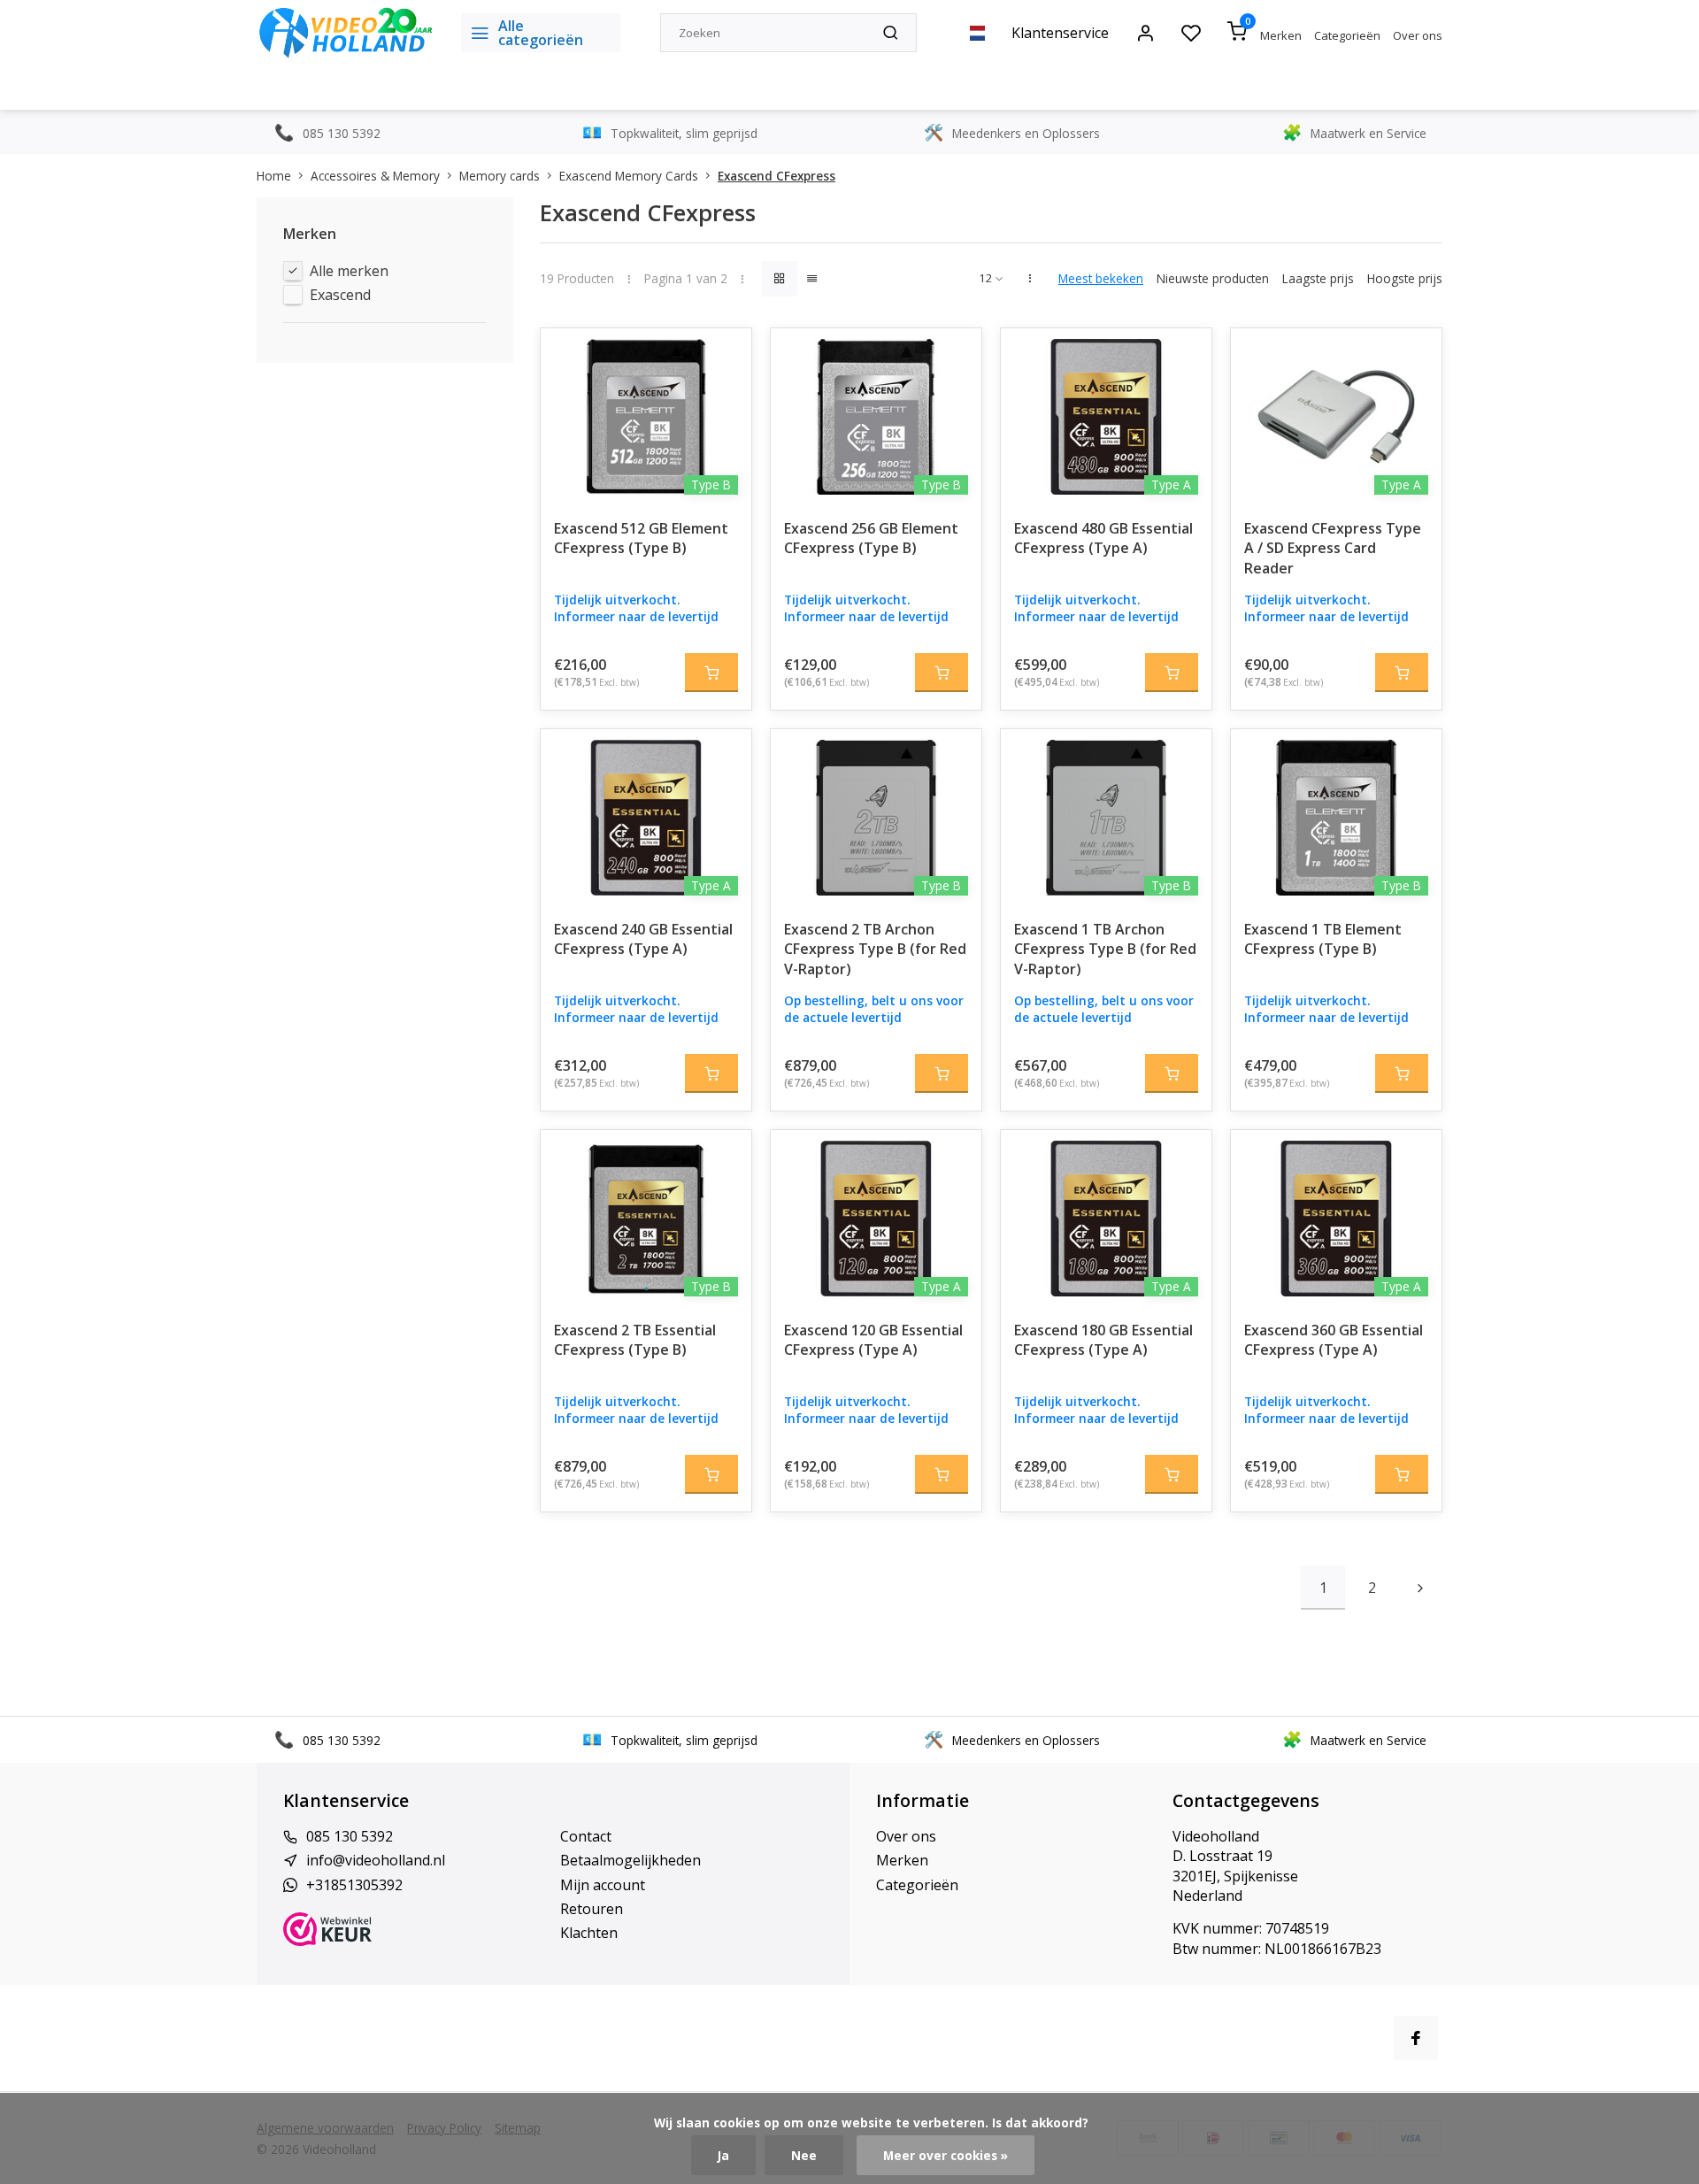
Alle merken (349, 271)
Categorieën (1347, 35)
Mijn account (603, 1885)
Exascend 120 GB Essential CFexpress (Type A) (873, 1340)
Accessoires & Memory (375, 176)
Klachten (589, 1933)
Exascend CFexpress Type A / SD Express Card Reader (1333, 548)
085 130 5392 (350, 1836)
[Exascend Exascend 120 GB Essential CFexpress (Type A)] (876, 1219)
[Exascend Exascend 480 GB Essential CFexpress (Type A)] (1106, 417)
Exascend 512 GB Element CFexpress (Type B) (641, 538)
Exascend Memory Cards (629, 176)
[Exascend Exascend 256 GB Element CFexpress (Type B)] (876, 417)
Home (274, 176)
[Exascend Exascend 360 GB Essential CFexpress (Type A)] (1336, 1219)
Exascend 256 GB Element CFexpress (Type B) (871, 538)
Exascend (340, 295)
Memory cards (500, 176)
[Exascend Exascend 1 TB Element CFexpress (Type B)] (1336, 818)
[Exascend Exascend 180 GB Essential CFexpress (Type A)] (1106, 1219)
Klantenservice (1060, 33)
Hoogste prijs (1405, 278)
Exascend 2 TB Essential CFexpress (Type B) (635, 1340)
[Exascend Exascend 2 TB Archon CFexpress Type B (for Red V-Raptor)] (876, 818)
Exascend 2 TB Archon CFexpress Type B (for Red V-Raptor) (875, 949)
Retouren (592, 1909)
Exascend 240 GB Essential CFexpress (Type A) (643, 939)
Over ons (1418, 35)
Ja (723, 2155)
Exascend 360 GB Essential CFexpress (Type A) (1334, 1340)
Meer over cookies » (946, 2155)
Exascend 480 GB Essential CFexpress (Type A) (1103, 538)
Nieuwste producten (1213, 278)
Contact (586, 1836)
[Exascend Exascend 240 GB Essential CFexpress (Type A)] (646, 818)
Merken (1281, 35)
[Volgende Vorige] (1420, 1588)
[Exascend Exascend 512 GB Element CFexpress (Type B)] (646, 417)
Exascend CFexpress (776, 176)
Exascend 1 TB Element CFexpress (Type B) (1323, 939)
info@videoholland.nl (376, 1860)
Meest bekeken (1101, 278)
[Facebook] (1416, 2038)
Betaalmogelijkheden (630, 1860)
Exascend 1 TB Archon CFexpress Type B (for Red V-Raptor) (1105, 949)
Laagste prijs (1318, 278)
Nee (804, 2155)
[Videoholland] (346, 33)
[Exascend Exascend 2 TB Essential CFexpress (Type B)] (646, 1219)
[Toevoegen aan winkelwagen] (711, 673)
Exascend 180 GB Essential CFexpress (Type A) (1103, 1340)
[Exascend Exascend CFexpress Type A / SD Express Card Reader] (1336, 417)
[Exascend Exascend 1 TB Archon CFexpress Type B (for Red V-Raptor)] (1106, 818)
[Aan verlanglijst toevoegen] (725, 355)
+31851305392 (354, 1885)
